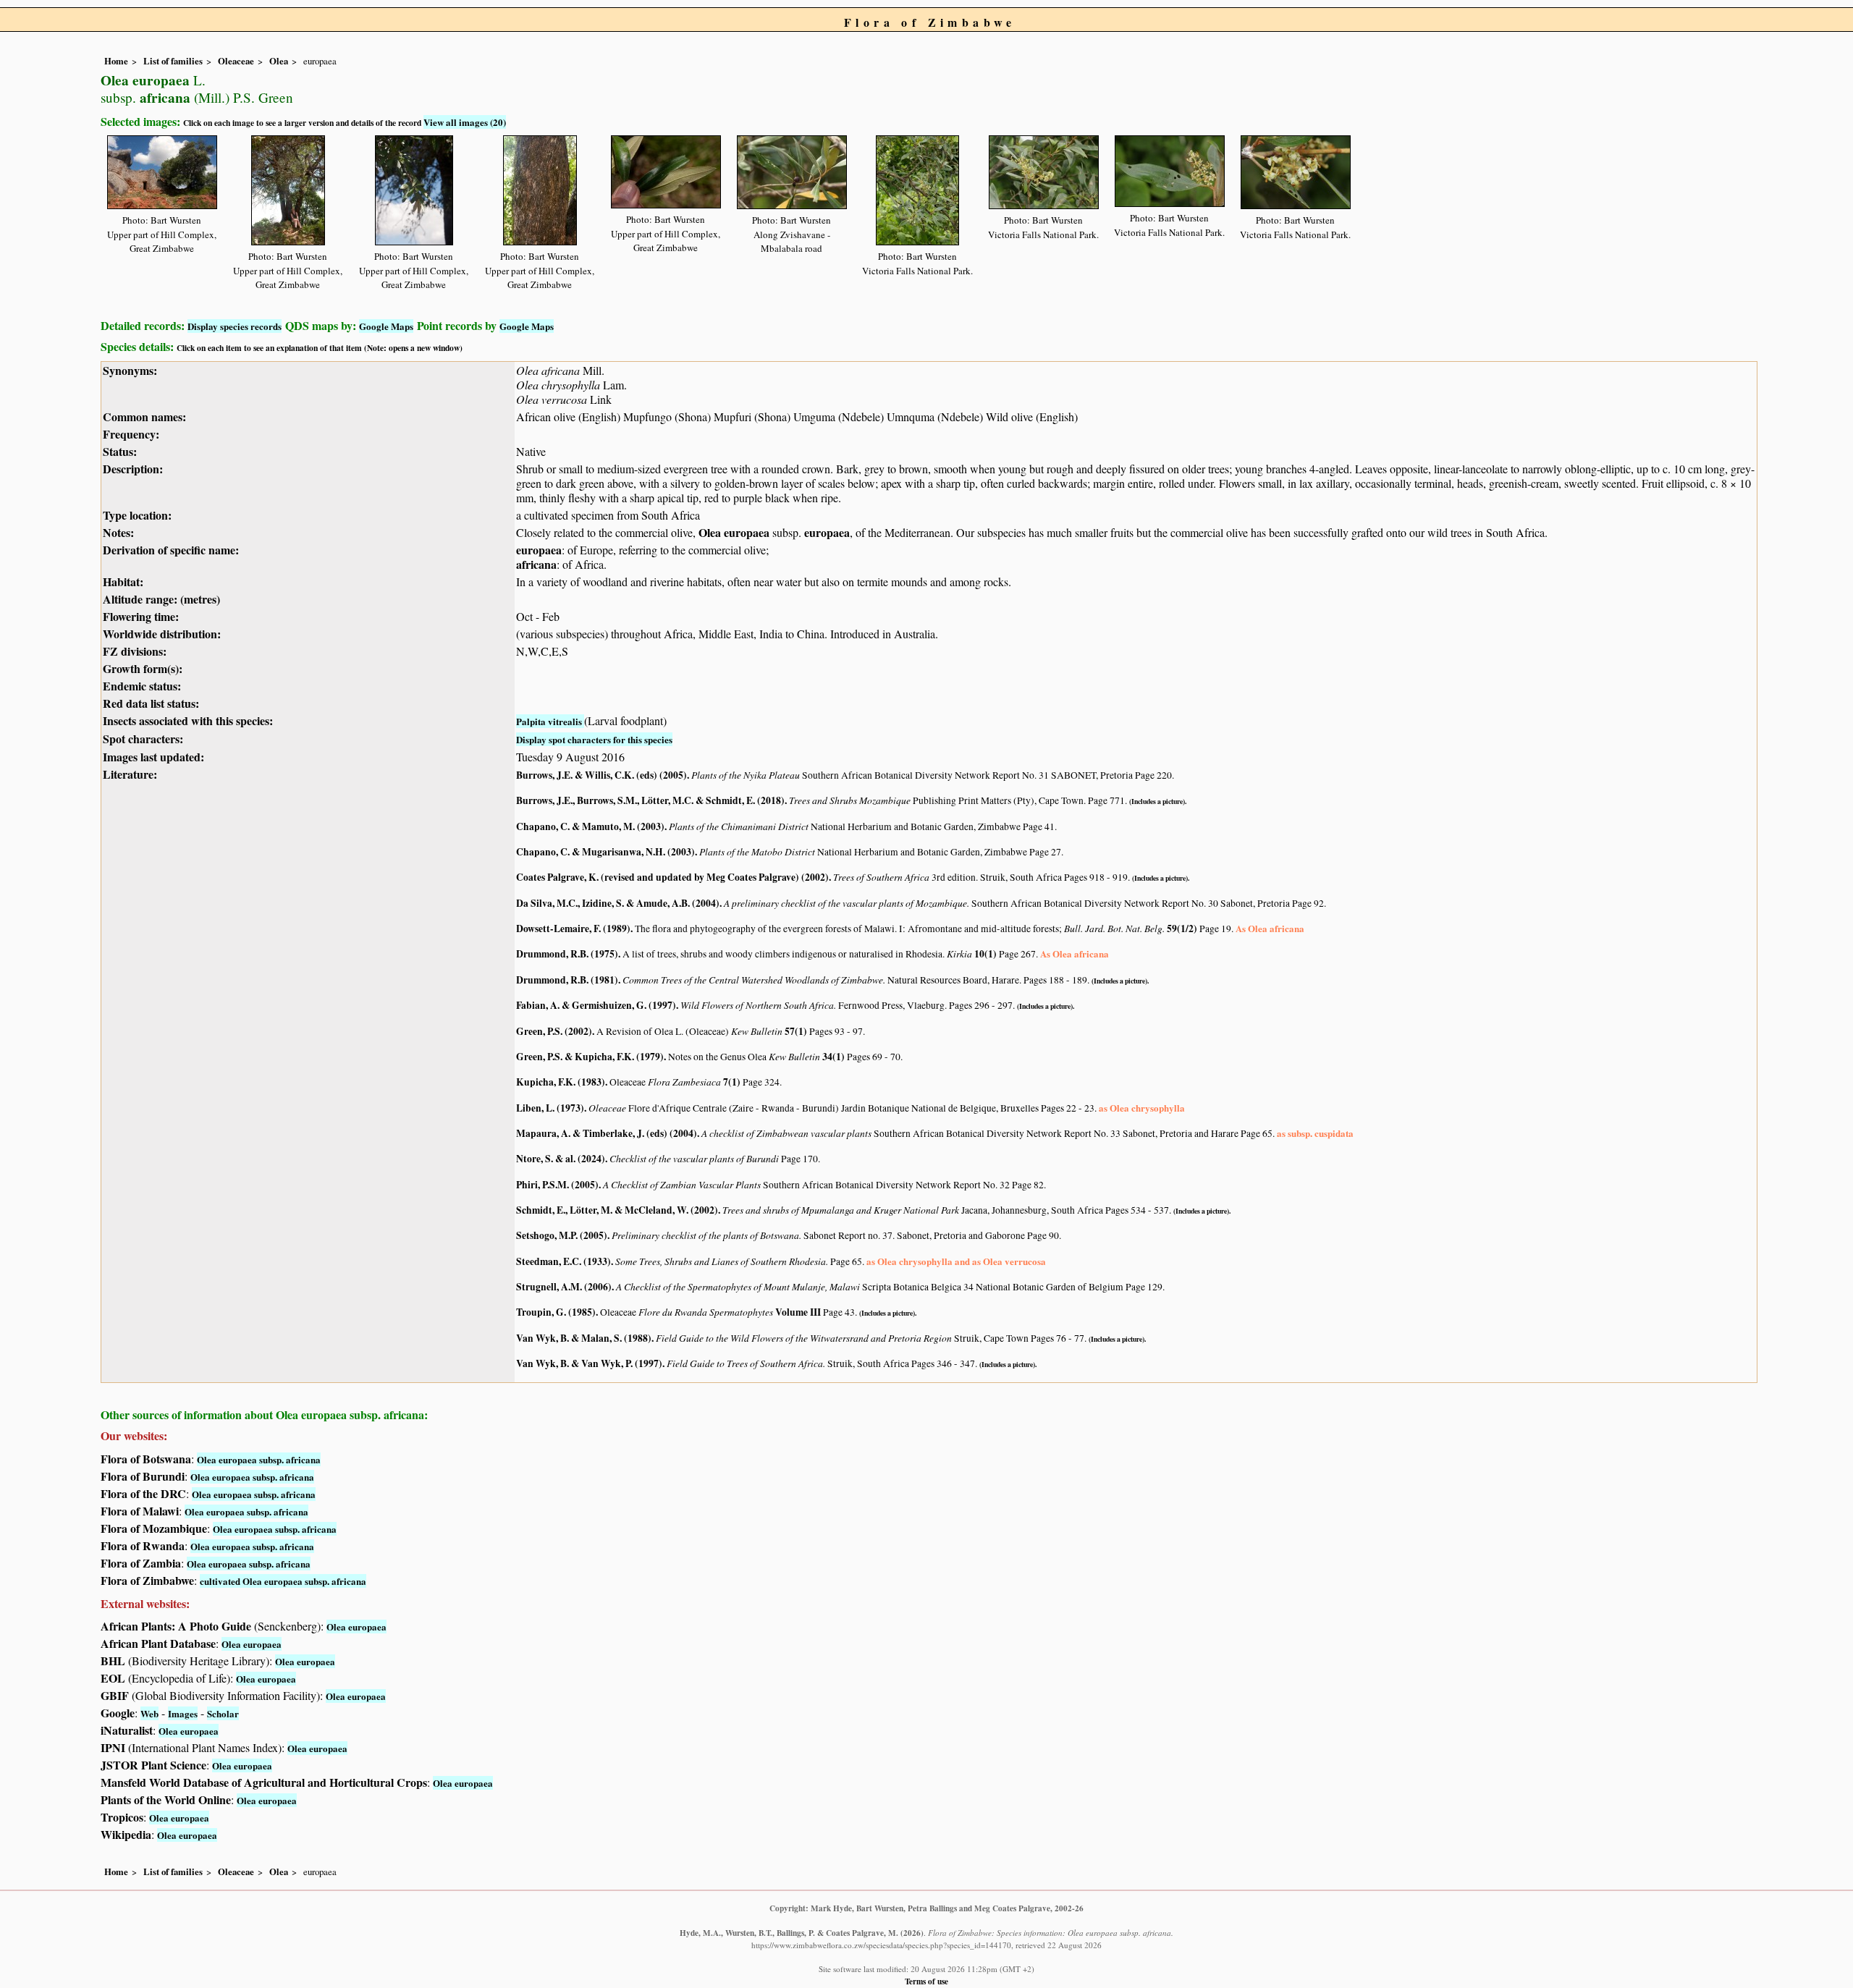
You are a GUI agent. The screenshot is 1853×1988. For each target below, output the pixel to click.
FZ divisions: (135, 651)
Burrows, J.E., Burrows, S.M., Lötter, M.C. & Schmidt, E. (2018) (650, 800)
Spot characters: (143, 739)
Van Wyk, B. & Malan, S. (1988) (584, 1338)
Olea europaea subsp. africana (259, 1459)
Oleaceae (236, 61)
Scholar (223, 1713)
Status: (120, 451)
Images (183, 1713)
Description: (133, 469)
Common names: (144, 416)
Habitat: (123, 581)
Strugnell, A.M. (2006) (564, 1287)
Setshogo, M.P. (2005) (562, 1235)
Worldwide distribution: (162, 634)
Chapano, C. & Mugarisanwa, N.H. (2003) (605, 852)
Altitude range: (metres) (161, 599)
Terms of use (926, 1981)
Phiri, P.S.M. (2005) (557, 1185)
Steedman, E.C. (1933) (564, 1261)
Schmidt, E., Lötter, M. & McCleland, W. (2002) (617, 1210)
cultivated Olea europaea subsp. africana (283, 1581)
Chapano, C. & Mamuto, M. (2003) (590, 826)
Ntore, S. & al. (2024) (561, 1159)
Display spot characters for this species (594, 739)
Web (149, 1713)
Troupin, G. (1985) (556, 1312)
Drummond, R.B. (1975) (567, 954)
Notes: (118, 532)
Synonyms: (130, 370)
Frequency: (131, 434)
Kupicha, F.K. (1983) (561, 1082)
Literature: (130, 774)
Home (116, 61)
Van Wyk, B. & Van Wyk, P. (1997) (589, 1363)
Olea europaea (356, 1627)
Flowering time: (141, 616)
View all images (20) (465, 122)
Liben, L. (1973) (550, 1108)
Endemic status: (142, 686)
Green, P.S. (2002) (554, 1031)
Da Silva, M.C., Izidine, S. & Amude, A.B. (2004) (618, 903)
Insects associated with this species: (188, 720)
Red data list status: (151, 703)
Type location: (137, 515)
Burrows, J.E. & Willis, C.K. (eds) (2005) (602, 775)
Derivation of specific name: (171, 550)
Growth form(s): (143, 668)
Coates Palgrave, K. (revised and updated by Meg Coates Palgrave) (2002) (672, 877)
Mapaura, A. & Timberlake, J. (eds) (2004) (607, 1133)
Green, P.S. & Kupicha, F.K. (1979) (590, 1057)
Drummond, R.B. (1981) (567, 980)
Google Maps (386, 326)
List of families (173, 61)
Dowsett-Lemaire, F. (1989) (573, 929)
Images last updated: (153, 757)
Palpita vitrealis (550, 721)
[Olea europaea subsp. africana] (162, 170)
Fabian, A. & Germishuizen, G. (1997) (596, 1005)
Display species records (235, 326)
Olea (279, 61)
